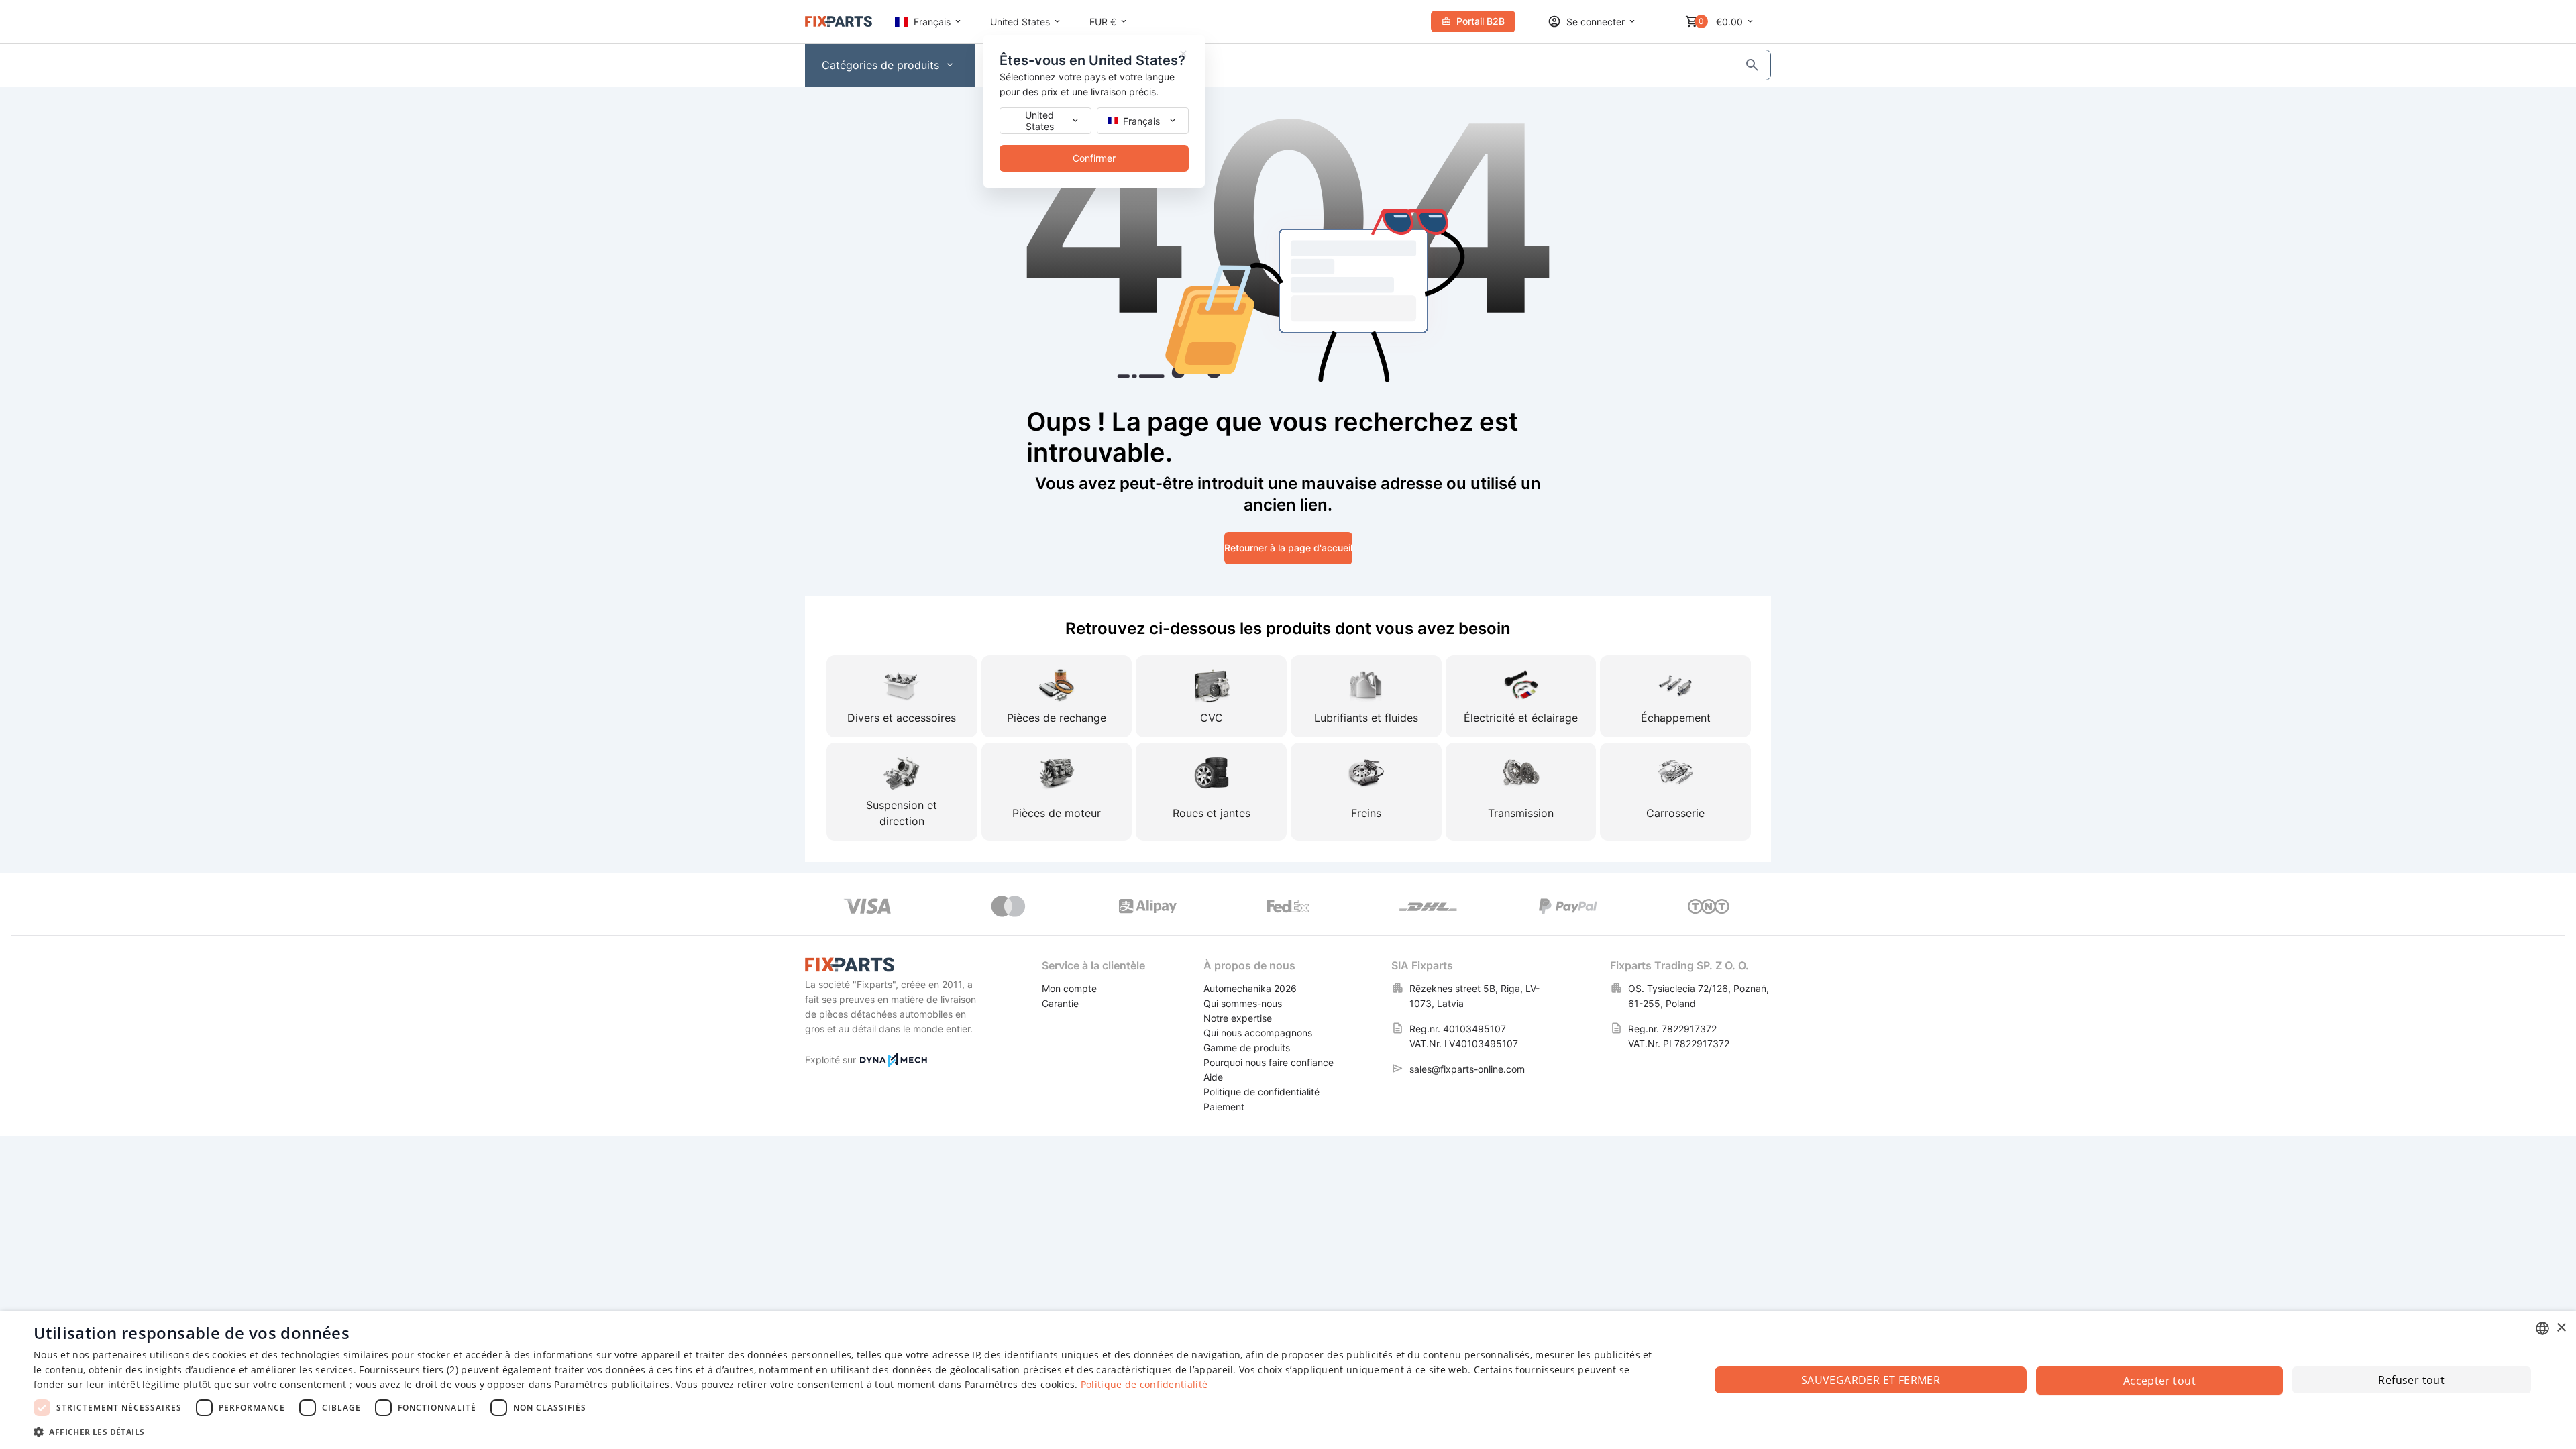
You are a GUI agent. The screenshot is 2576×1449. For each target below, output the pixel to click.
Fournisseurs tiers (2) (409, 1370)
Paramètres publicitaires (612, 1384)
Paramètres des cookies (1020, 1384)
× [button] (2561, 1328)
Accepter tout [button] (2159, 1381)
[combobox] (2542, 1328)
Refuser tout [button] (2411, 1380)
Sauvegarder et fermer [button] (1871, 1380)
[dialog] (1288, 1380)
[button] (847, 1431)
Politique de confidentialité (1144, 1384)
